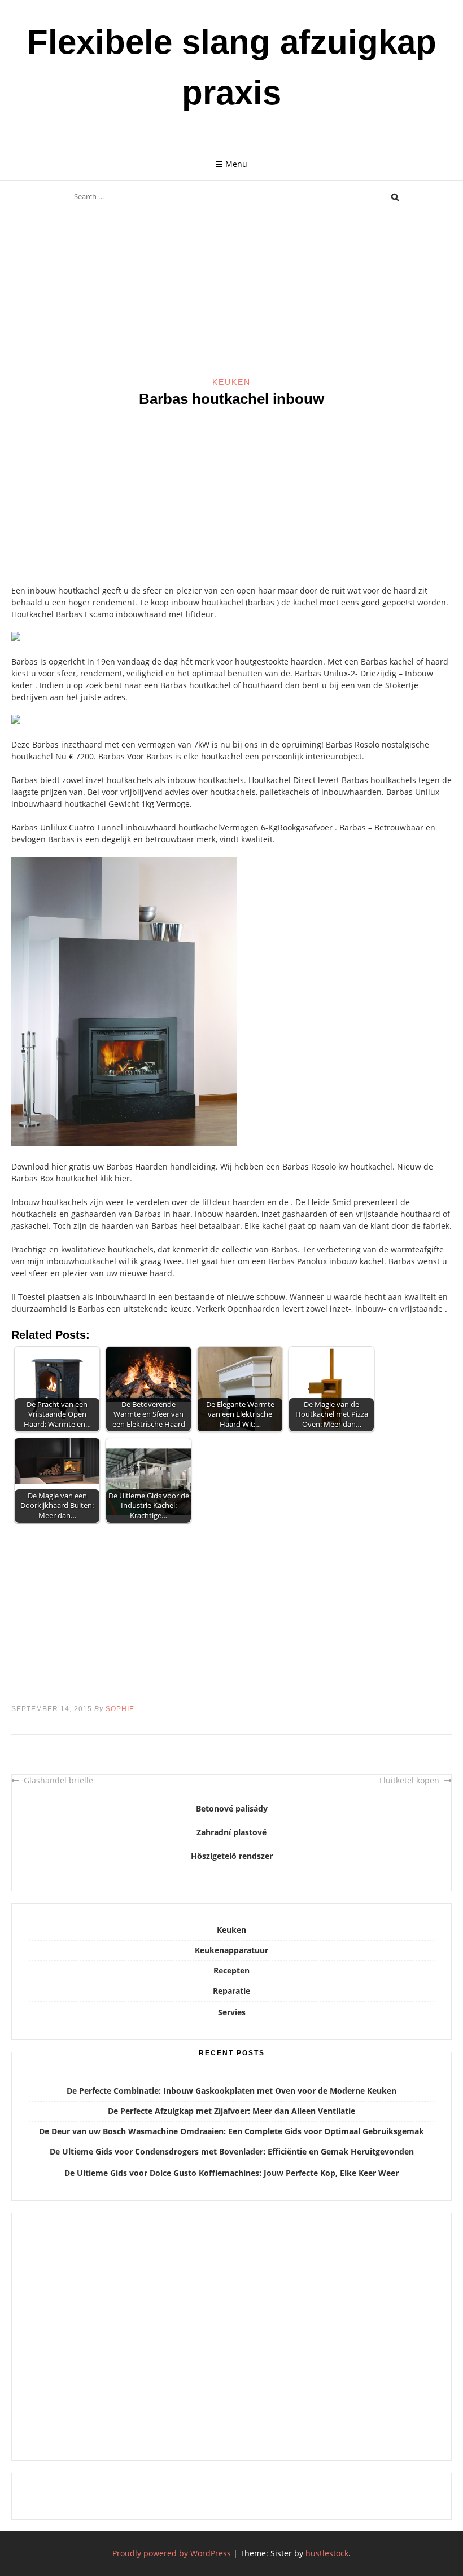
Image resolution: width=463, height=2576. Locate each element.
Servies (232, 2012)
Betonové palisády (232, 1808)
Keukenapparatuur (231, 1950)
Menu (236, 164)
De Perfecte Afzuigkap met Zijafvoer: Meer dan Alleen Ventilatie (231, 2111)
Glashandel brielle (58, 1780)
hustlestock (327, 2553)
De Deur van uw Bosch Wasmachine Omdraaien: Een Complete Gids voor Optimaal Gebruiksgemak (231, 2131)
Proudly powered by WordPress (172, 2553)
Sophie (120, 1709)
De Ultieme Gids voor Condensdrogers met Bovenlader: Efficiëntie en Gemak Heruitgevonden (232, 2151)
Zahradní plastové (231, 1832)
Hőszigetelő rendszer (232, 1856)
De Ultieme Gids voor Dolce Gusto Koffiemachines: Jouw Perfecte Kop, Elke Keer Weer (231, 2173)
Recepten (231, 1970)
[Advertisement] (231, 293)
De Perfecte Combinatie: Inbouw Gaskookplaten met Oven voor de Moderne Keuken (231, 2091)
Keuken (231, 382)
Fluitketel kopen (409, 1780)
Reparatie (231, 1991)
